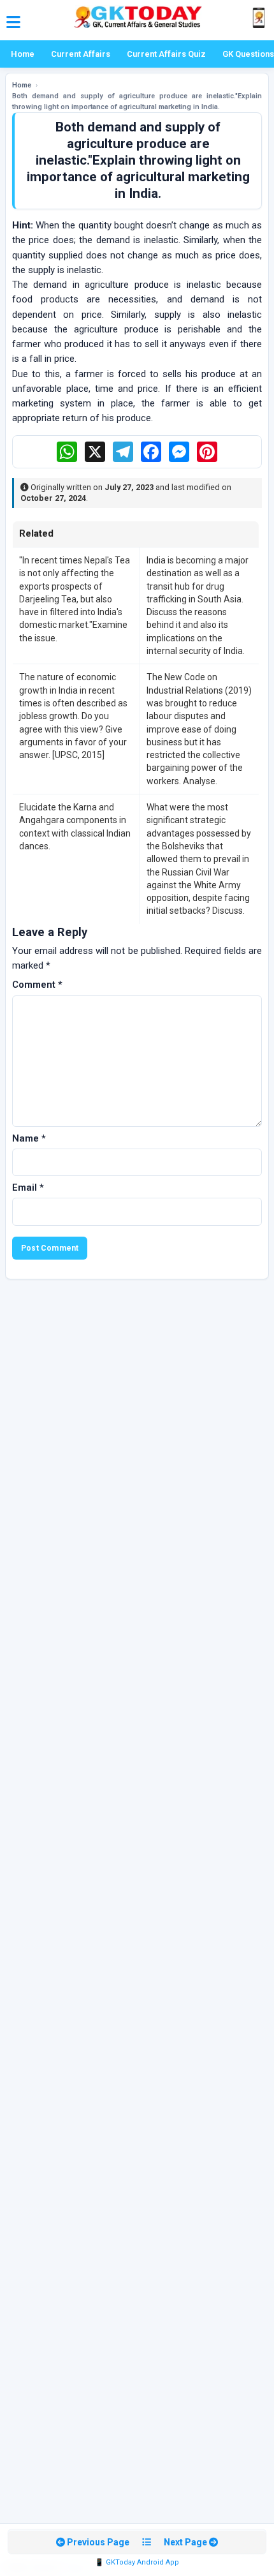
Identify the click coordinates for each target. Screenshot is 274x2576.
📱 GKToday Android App (137, 2562)
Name (29, 1138)
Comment (37, 985)
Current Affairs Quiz (166, 54)
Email (28, 1187)
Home (23, 54)
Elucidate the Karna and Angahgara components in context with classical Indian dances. (75, 827)
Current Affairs (81, 54)
